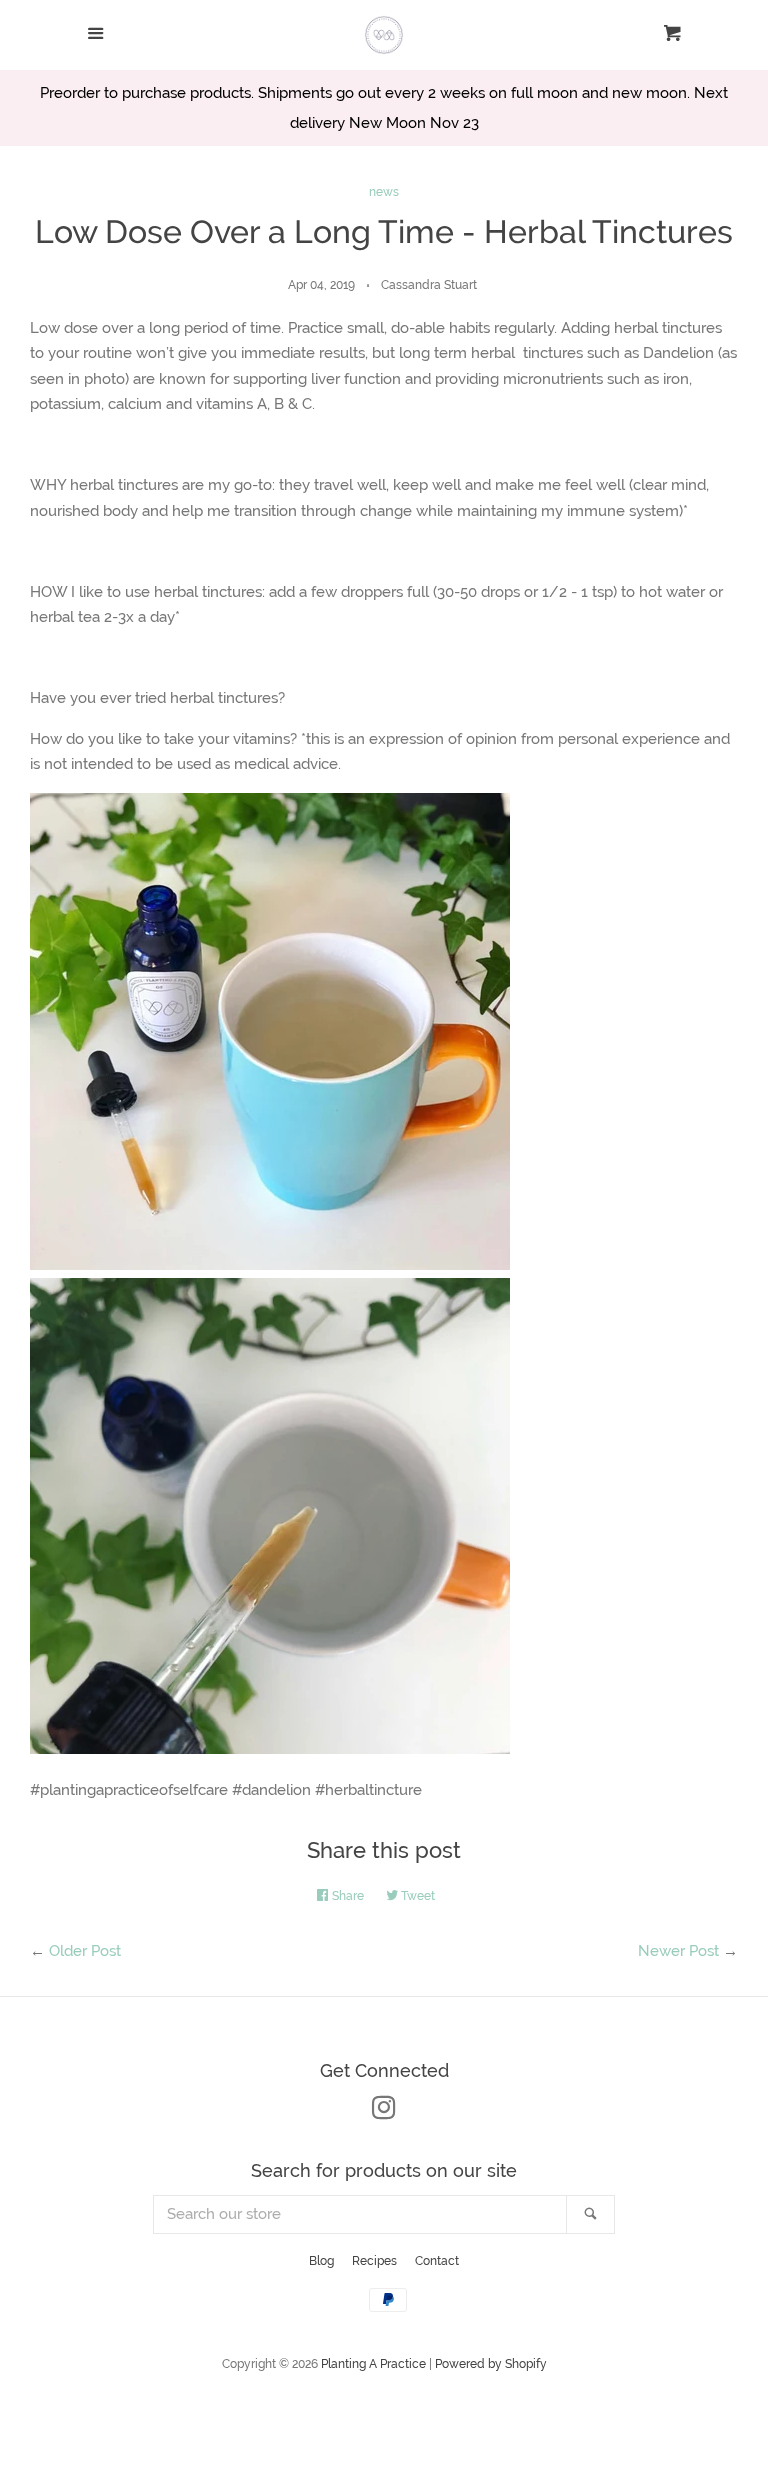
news (384, 192)
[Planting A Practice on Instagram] (384, 2112)
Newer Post (678, 1951)
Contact (437, 2261)
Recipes (374, 2261)
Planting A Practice (373, 2364)
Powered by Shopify (491, 2364)
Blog (321, 2261)
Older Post (85, 1951)
